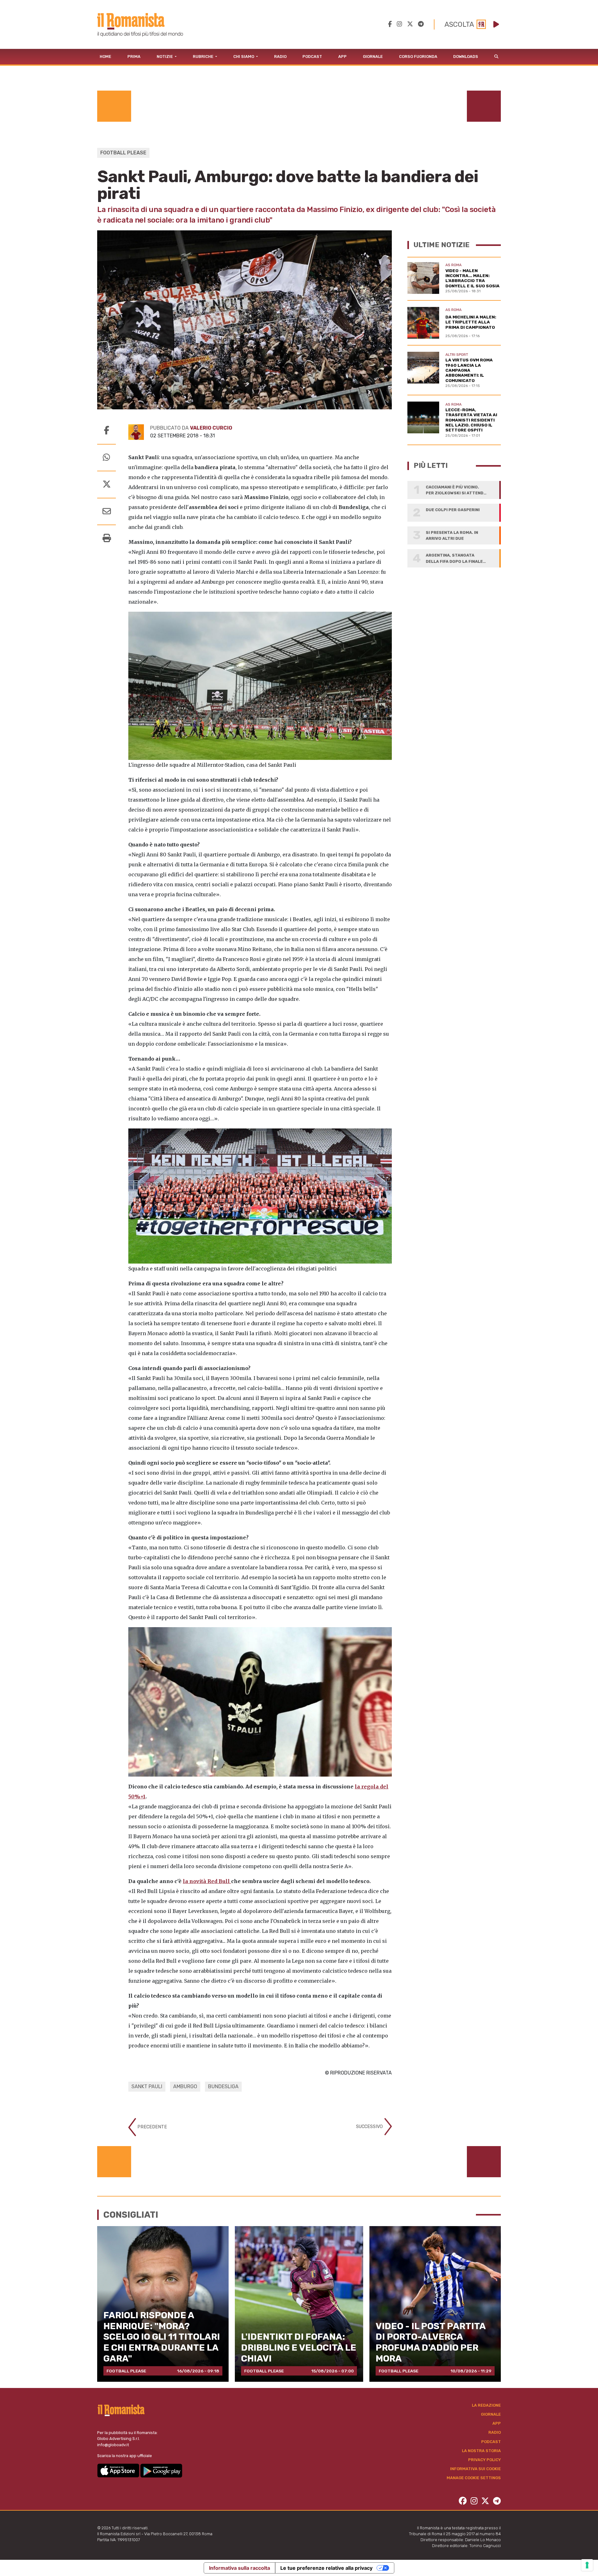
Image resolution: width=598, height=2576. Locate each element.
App (342, 57)
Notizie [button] (165, 57)
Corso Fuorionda (418, 57)
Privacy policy (484, 2460)
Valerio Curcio (211, 428)
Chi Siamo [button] (244, 57)
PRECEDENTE (152, 2127)
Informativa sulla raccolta (240, 2568)
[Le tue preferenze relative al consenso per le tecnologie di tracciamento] (587, 2565)
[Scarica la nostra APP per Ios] (119, 2470)
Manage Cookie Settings (474, 2478)
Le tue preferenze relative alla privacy (326, 2568)
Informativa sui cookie (475, 2469)
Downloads (466, 57)
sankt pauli (147, 2086)
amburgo (185, 2086)
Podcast (312, 57)
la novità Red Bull (207, 1881)
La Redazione (486, 2405)
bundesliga (223, 2086)
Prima (134, 57)
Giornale (373, 57)
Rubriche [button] (204, 57)
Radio (280, 57)
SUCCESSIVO (370, 2126)
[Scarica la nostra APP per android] (161, 2470)
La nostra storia (481, 2451)
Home (105, 57)
